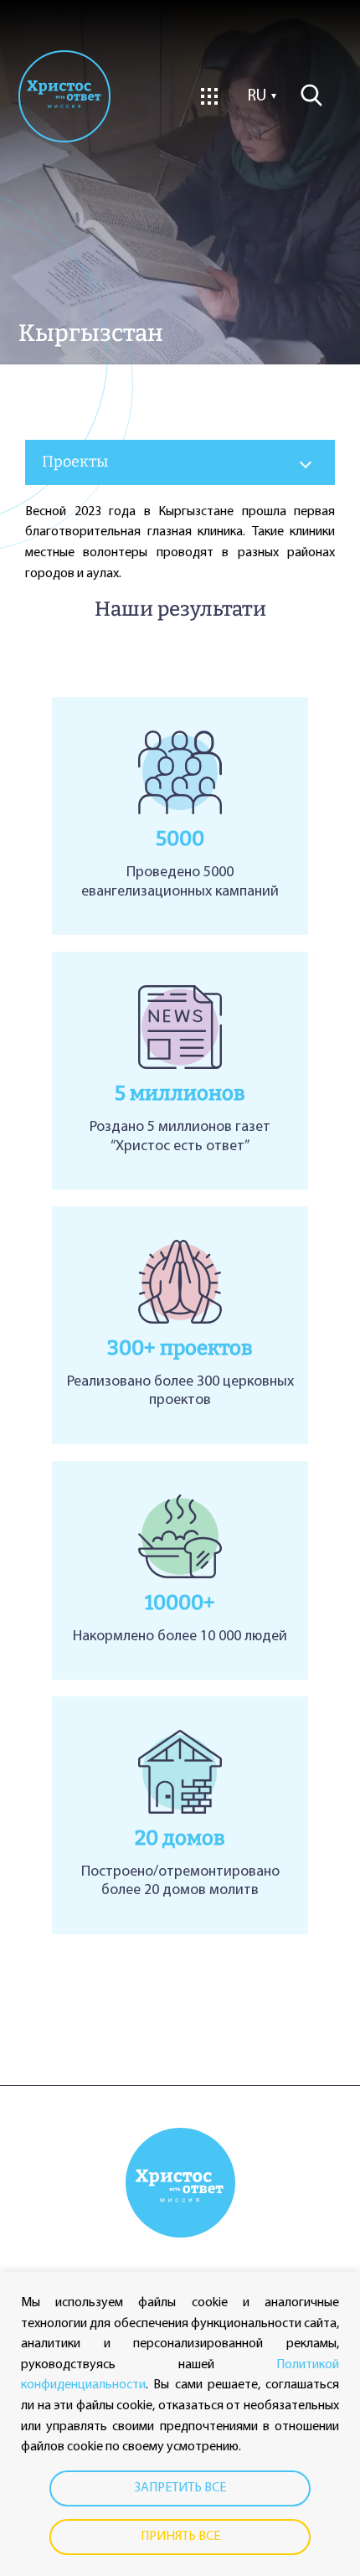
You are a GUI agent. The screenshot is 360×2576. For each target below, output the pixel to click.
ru (257, 96)
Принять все (180, 2537)
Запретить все (180, 2488)
